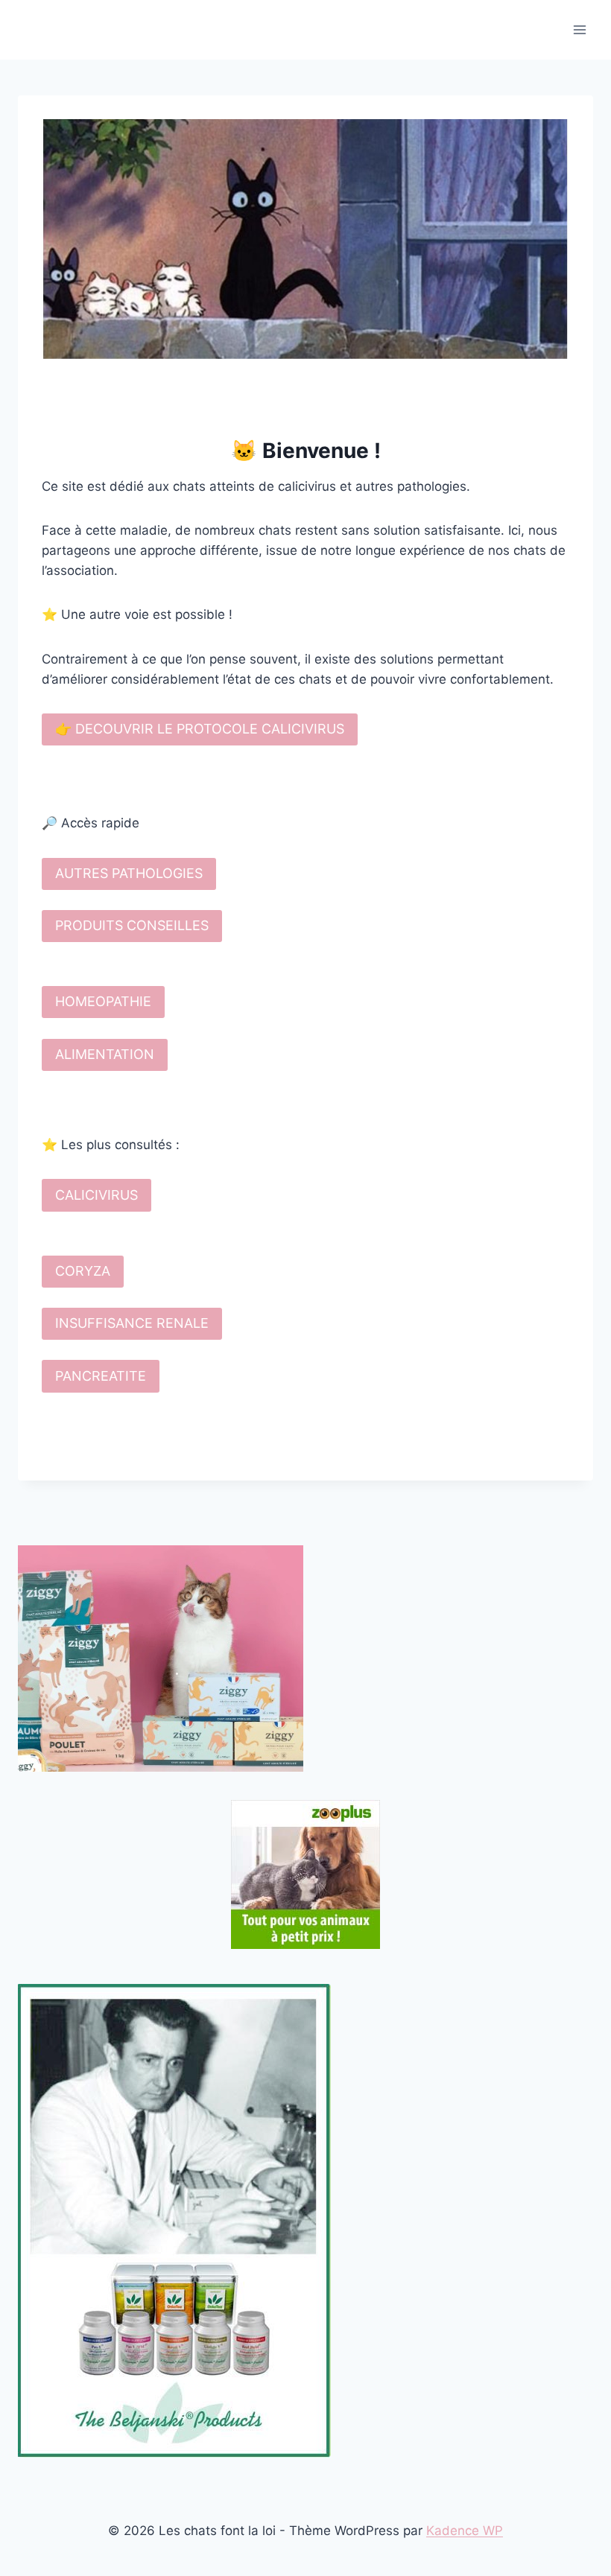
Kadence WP (465, 2531)
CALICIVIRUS (96, 1195)
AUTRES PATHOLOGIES (129, 873)
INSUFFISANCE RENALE (132, 1323)
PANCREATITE (101, 1376)
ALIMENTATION (105, 1054)
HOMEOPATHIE (103, 1001)
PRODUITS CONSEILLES (132, 925)
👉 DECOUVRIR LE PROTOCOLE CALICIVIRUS (200, 729)
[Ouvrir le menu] (579, 29)
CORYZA (83, 1271)
